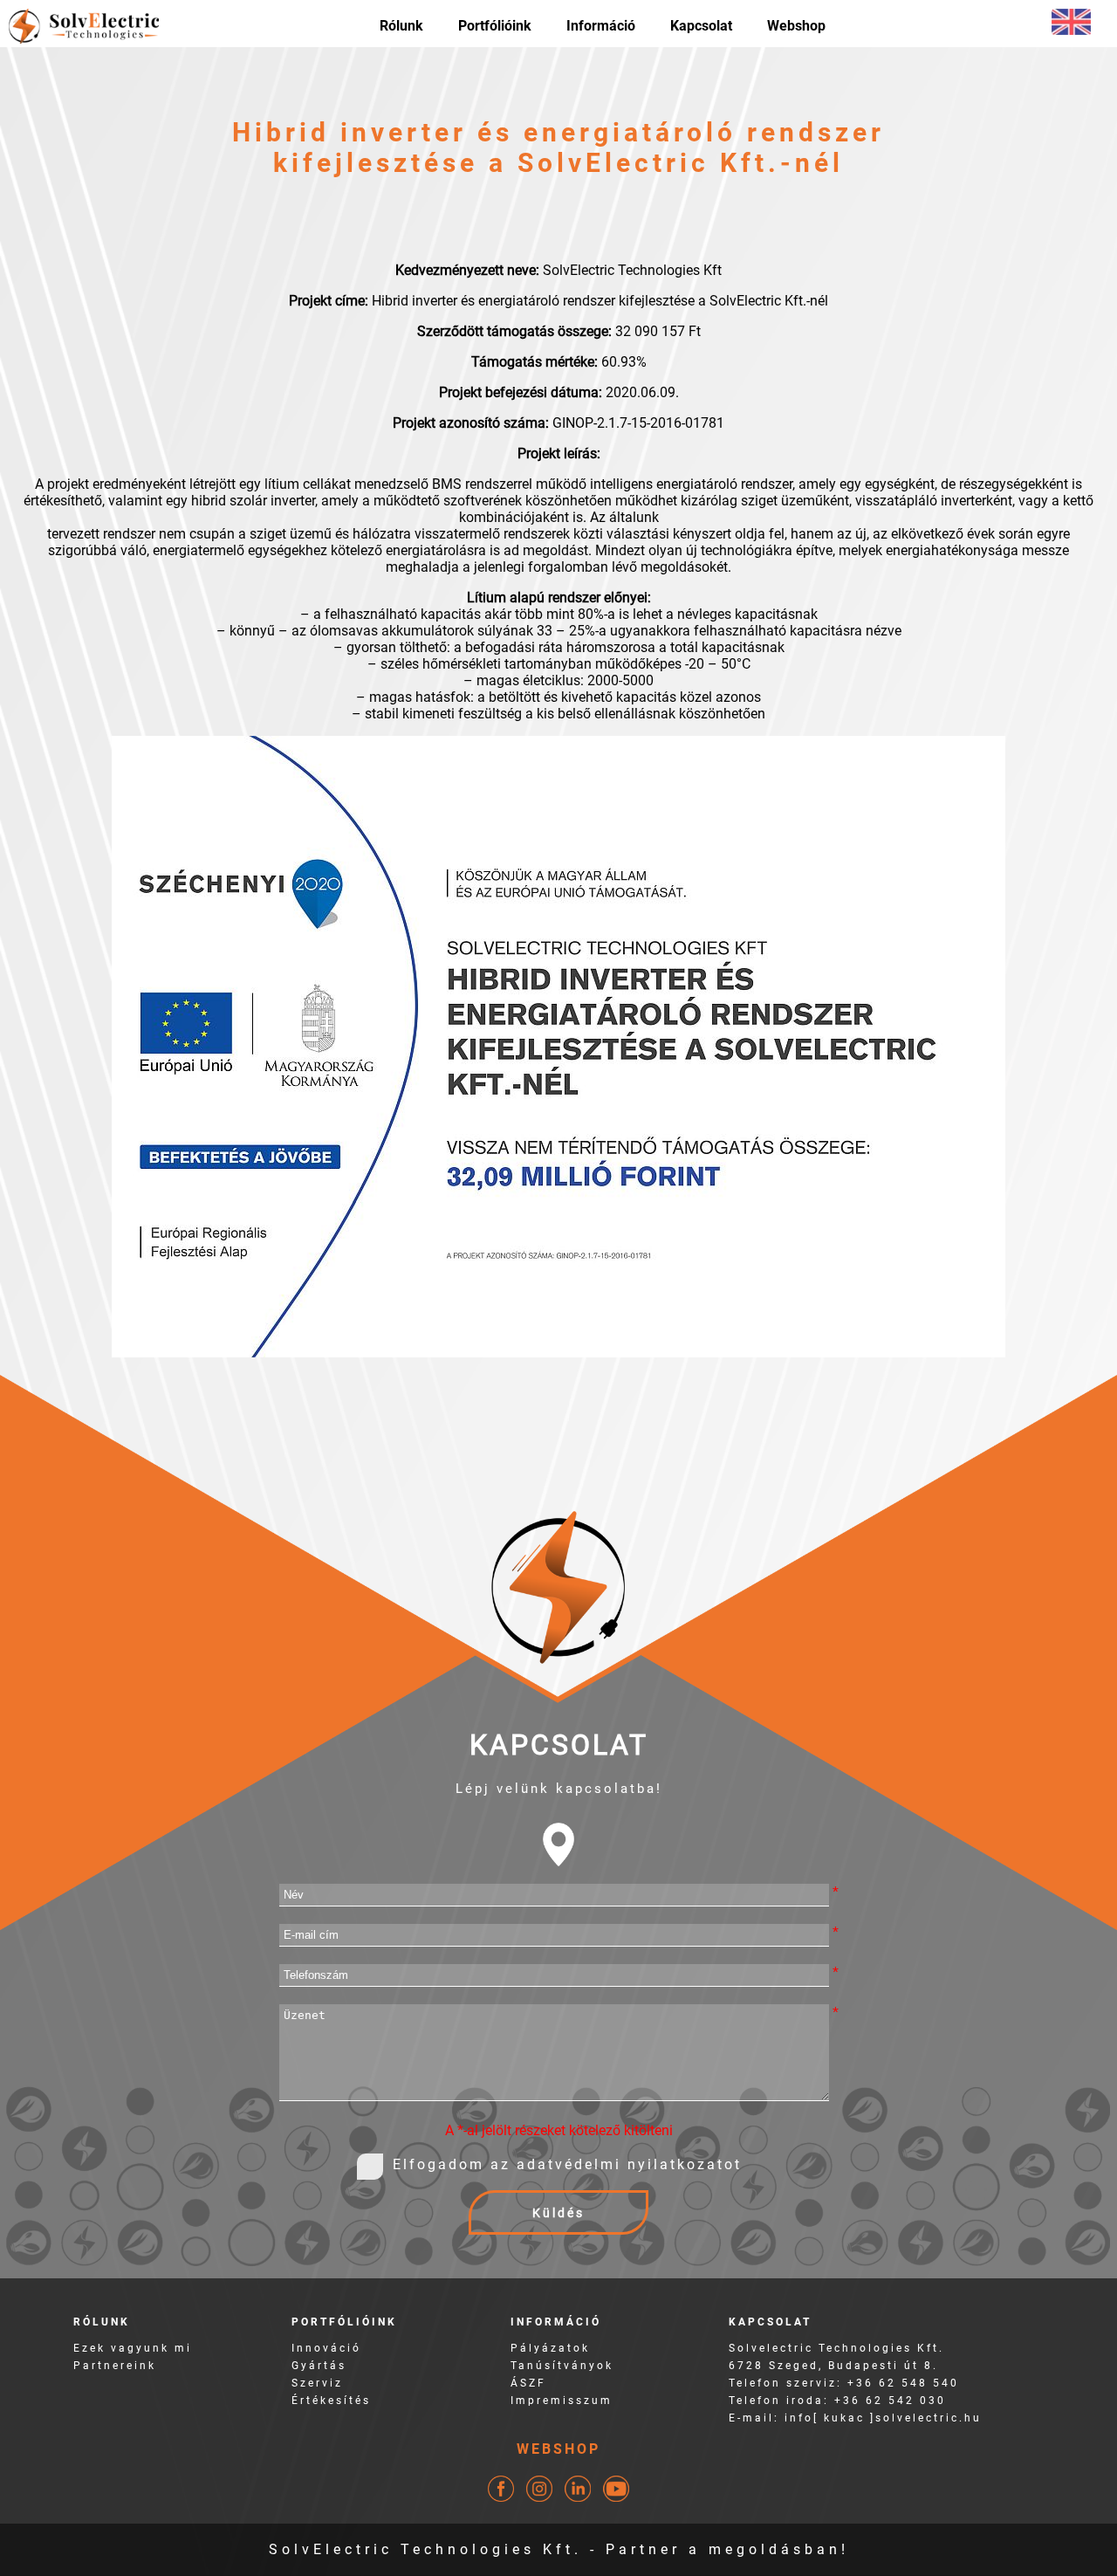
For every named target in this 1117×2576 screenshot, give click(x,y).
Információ (601, 26)
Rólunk (401, 26)
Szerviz (317, 2383)
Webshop (796, 26)
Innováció (326, 2348)
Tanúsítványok (562, 2366)
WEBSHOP (558, 2449)
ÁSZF (528, 2383)
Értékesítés (331, 2401)
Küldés (558, 2213)
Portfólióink (495, 26)
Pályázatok (550, 2348)
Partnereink (115, 2366)
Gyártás (319, 2366)
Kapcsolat (701, 26)
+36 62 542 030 (890, 2401)
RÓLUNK (102, 2322)
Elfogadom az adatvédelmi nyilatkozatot (567, 2164)
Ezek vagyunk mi (133, 2348)
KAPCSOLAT (770, 2322)
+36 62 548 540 (903, 2383)
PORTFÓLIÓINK (344, 2322)
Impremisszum (562, 2401)
